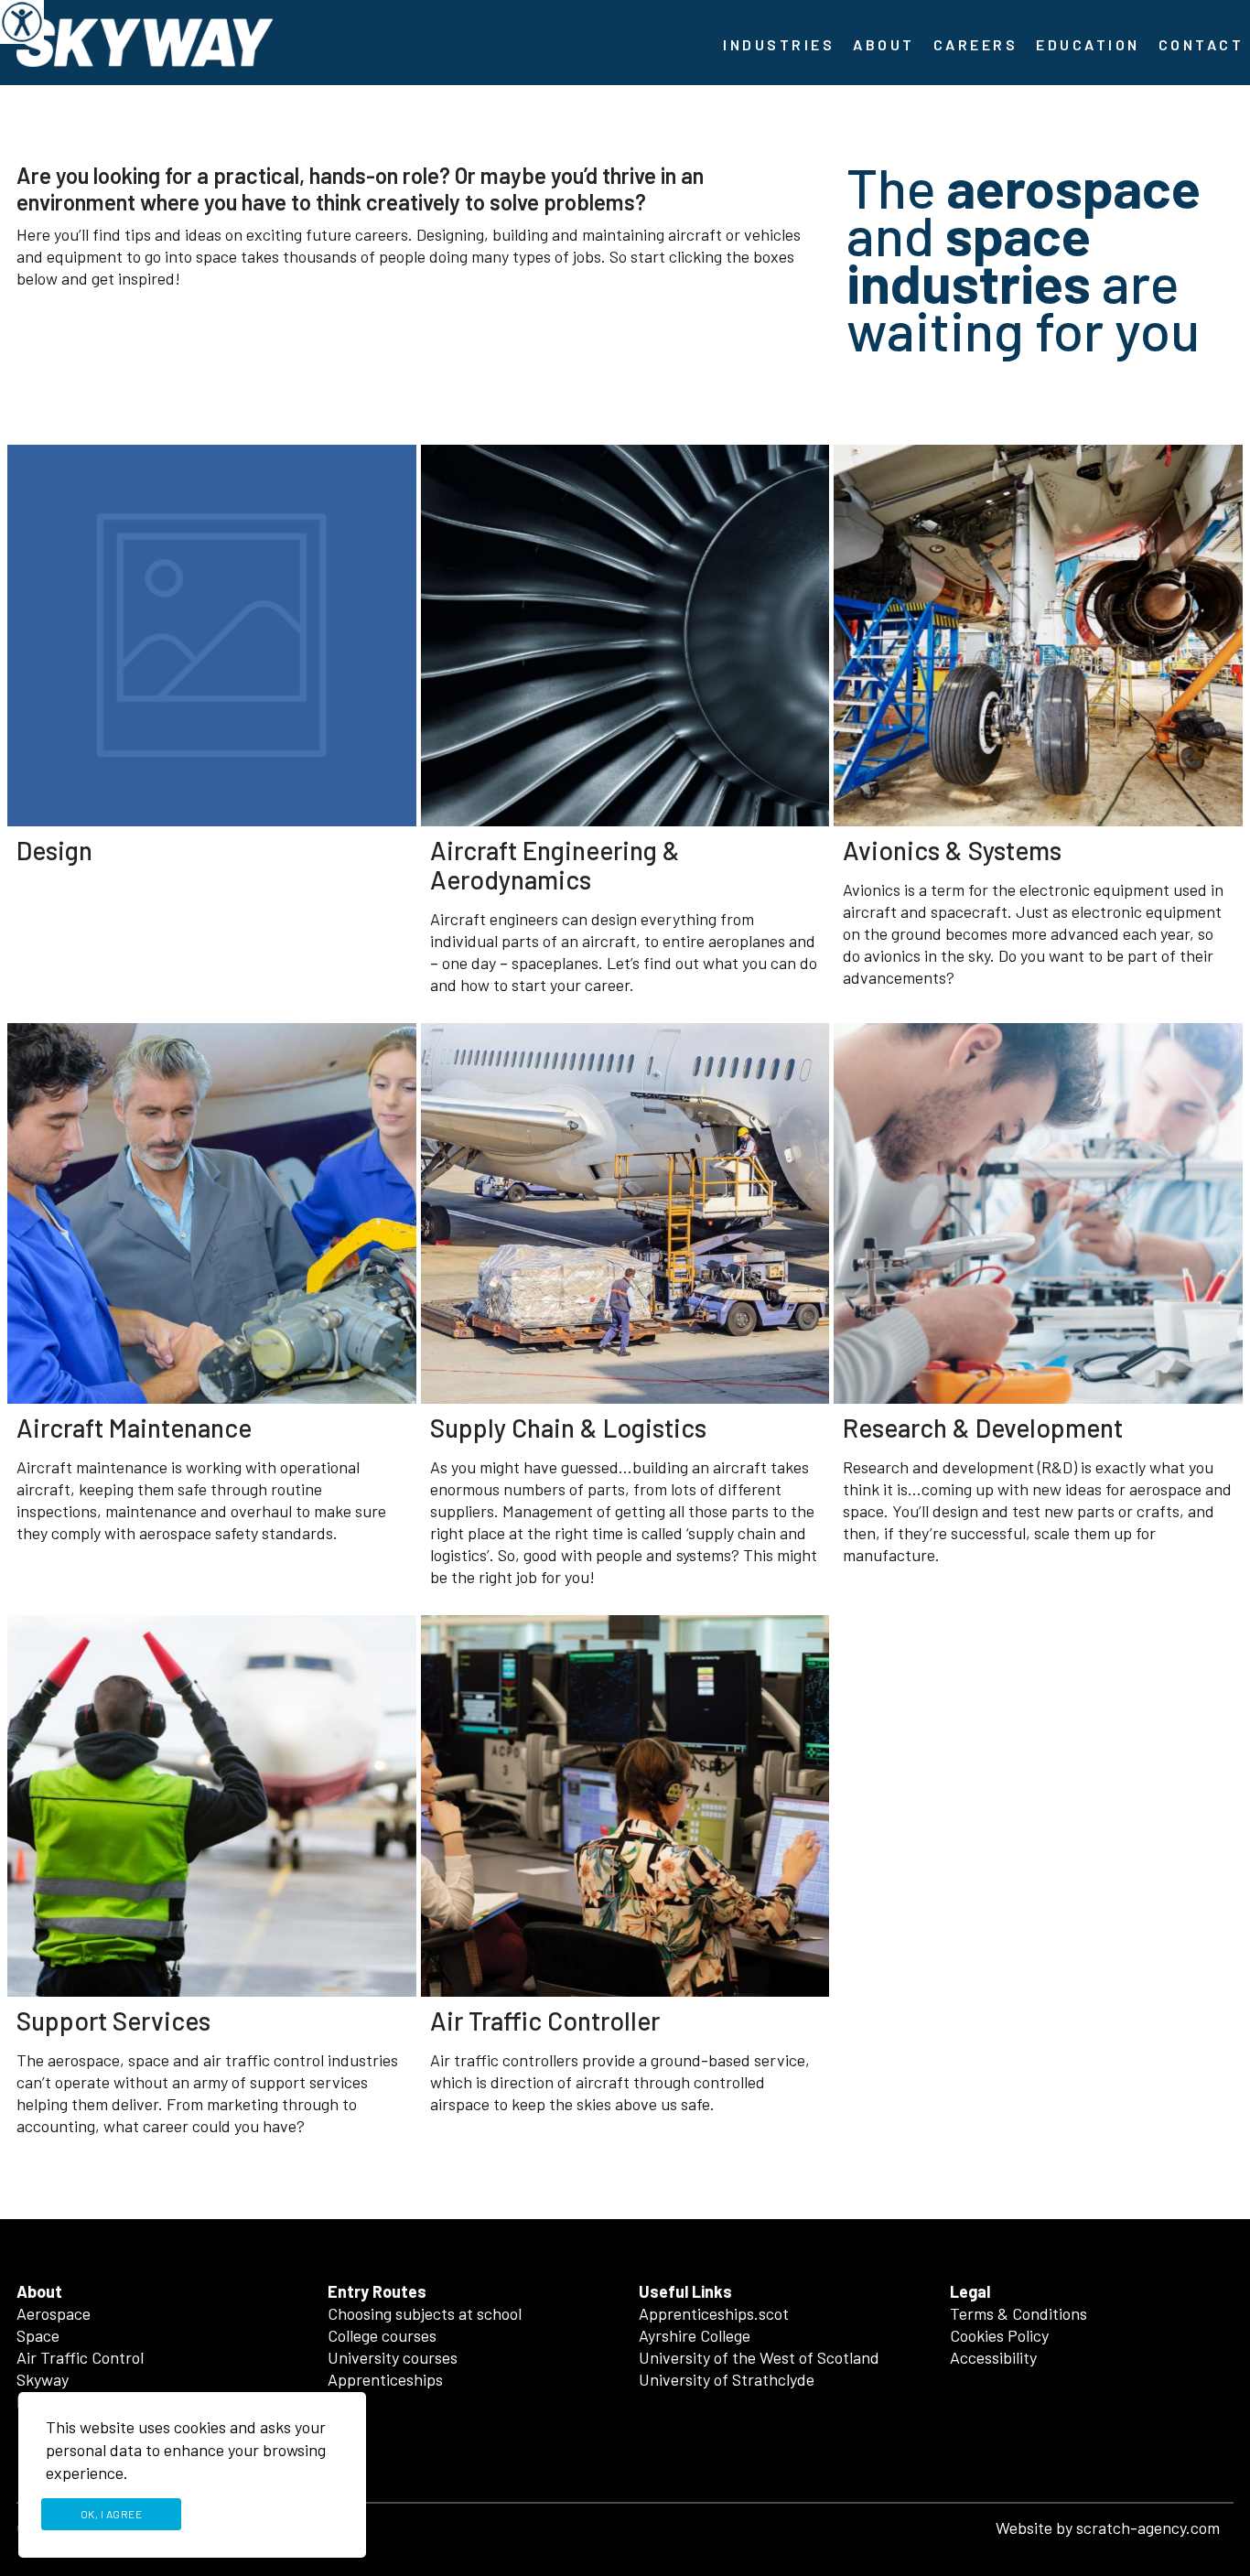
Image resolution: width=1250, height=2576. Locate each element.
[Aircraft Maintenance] (212, 1214)
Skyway (43, 2379)
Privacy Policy (269, 2514)
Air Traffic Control (80, 2357)
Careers (976, 44)
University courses (393, 2357)
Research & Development (983, 1428)
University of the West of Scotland (759, 2357)
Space (38, 2335)
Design (54, 850)
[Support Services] (212, 1806)
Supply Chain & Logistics (568, 1428)
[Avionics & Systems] (1038, 636)
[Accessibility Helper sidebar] (22, 22)
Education (1088, 44)
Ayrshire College (695, 2335)
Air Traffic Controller (545, 2021)
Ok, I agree (112, 2514)
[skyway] (145, 40)
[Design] (212, 636)
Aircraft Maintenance (134, 1428)
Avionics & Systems (952, 850)
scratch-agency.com (1148, 2527)
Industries (779, 44)
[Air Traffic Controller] (625, 1806)
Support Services (113, 2021)
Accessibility (993, 2357)
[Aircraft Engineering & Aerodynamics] (625, 636)
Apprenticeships (385, 2379)
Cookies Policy (999, 2335)
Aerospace (54, 2313)
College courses (382, 2335)
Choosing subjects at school (425, 2313)
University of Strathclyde (727, 2379)
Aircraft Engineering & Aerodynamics (555, 865)
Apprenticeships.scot (714, 2313)
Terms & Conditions (1018, 2313)
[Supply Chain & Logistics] (625, 1214)
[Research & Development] (1038, 1214)
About (884, 44)
